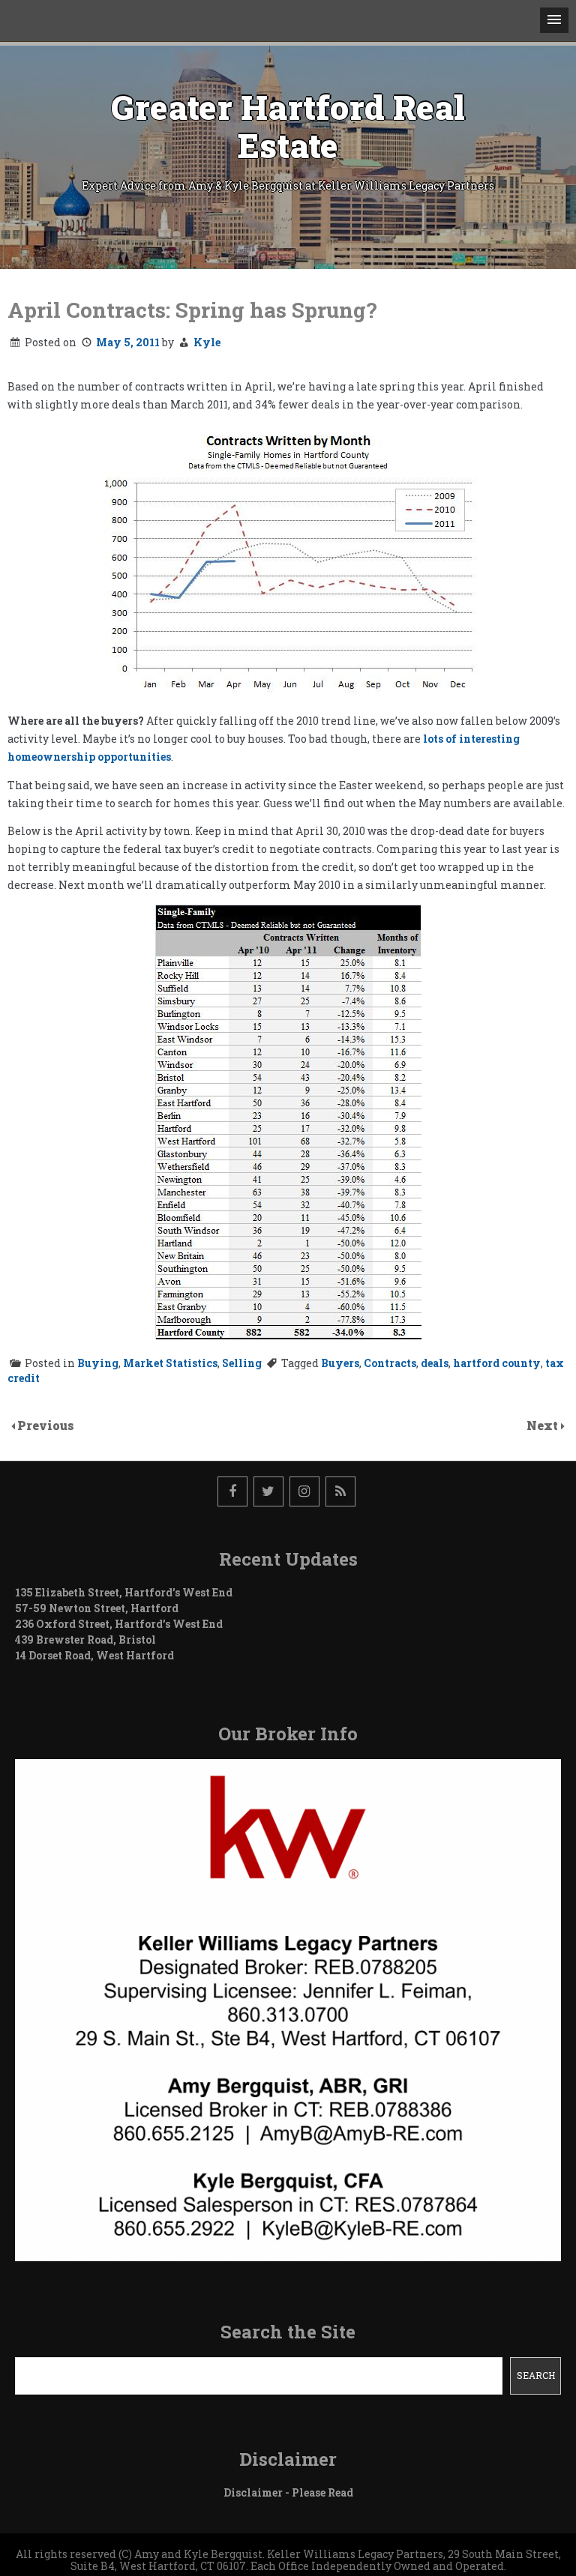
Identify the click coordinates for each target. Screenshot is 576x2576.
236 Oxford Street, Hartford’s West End (119, 1624)
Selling (242, 1363)
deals (435, 1363)
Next (544, 1425)
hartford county (497, 1363)
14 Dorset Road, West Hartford (94, 1655)
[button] (554, 20)
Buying (98, 1363)
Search (536, 2375)
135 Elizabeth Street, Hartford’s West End (124, 1592)
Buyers (340, 1363)
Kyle (207, 342)
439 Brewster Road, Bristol (85, 1640)
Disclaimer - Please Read (288, 2492)
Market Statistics (170, 1363)
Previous (46, 1425)
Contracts (390, 1363)
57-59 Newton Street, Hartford (97, 1608)
